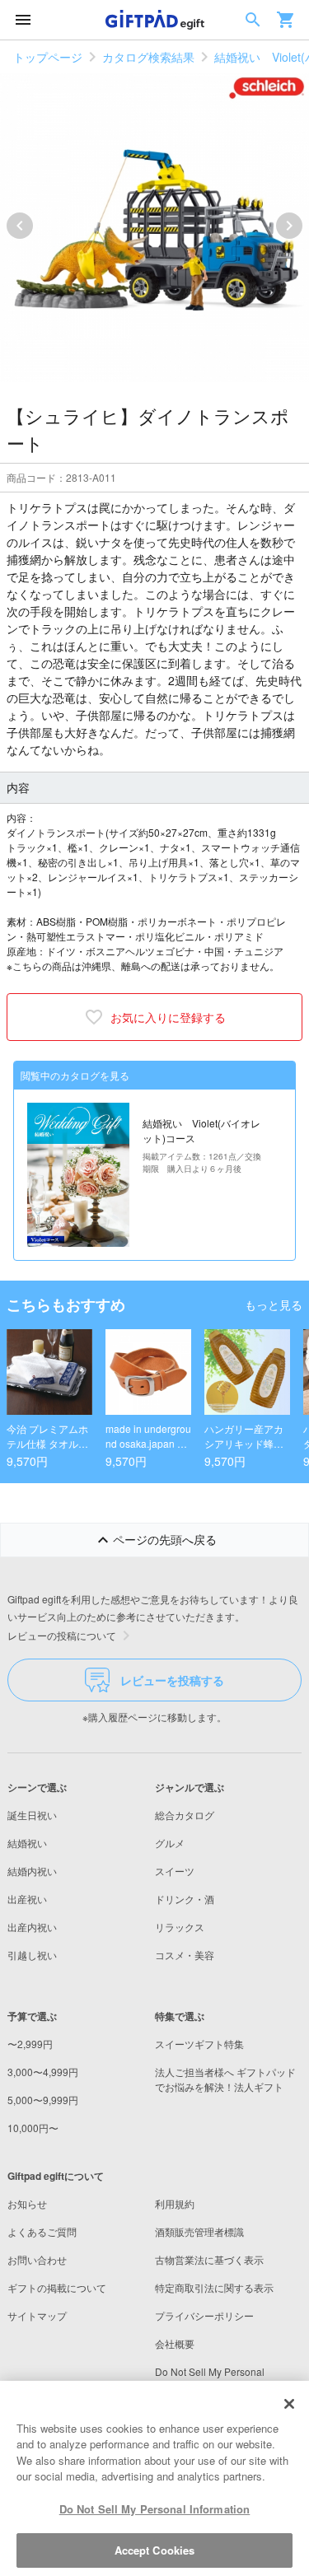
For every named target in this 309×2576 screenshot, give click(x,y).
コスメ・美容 (185, 1955)
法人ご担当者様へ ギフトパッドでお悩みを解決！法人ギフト (225, 2079)
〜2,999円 (30, 2044)
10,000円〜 (33, 2128)
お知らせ (27, 2203)
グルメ (170, 1843)
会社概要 (175, 2343)
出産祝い (27, 1899)
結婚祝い (27, 1843)
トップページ (48, 57)
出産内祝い (32, 1927)
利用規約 (175, 2203)
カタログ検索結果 (148, 57)
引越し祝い (32, 1955)
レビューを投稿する (172, 1680)
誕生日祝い (32, 1815)
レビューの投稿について (62, 1635)
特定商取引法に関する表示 (214, 2287)
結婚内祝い (32, 1871)
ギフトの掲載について (57, 2287)
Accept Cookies (155, 2550)
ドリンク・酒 (185, 1899)
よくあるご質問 (42, 2231)
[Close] (289, 2404)
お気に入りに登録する (168, 1017)
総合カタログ (185, 1815)
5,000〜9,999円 (43, 2100)
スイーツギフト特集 (199, 2044)
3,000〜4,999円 (43, 2072)
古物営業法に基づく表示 (209, 2259)
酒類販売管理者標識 (199, 2231)
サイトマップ (37, 2315)
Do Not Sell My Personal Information (155, 2509)
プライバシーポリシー (204, 2315)
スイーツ (175, 1871)
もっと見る (274, 1304)
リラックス (180, 1927)
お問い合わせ (37, 2259)
